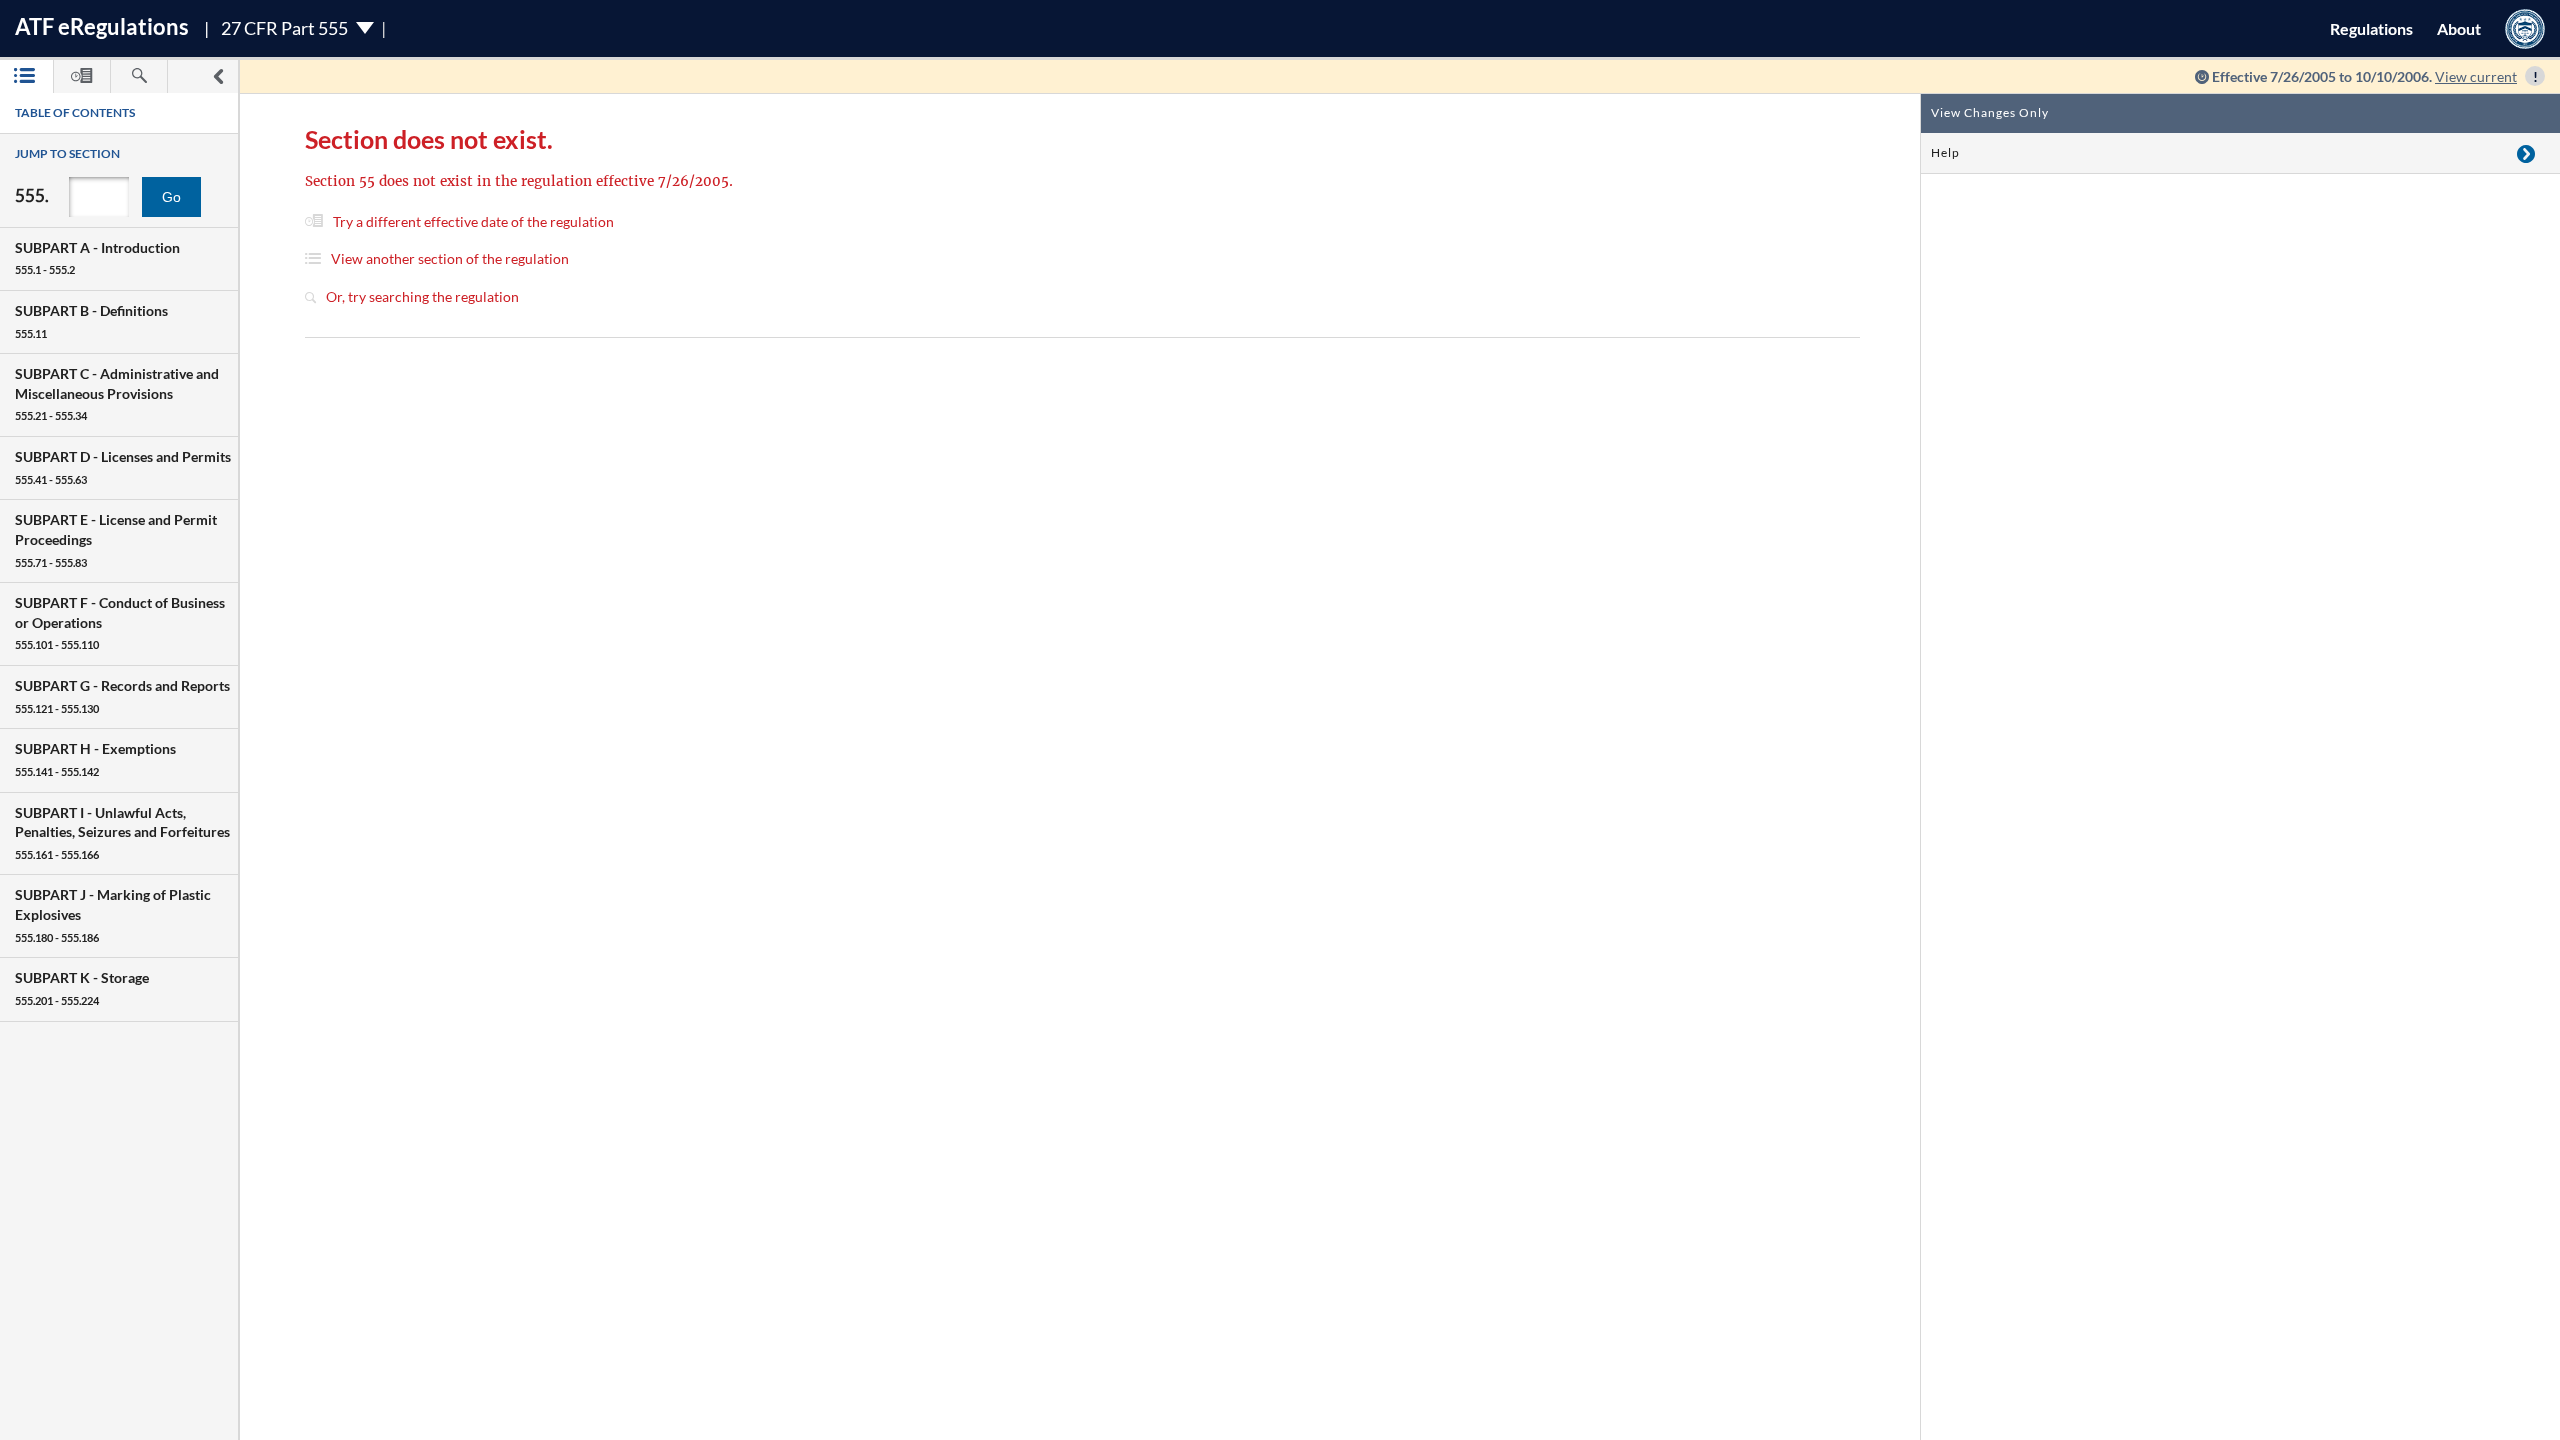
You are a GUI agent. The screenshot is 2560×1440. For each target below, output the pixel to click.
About (2459, 28)
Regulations (2371, 28)
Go (171, 197)
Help (1945, 152)
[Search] (139, 76)
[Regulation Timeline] (82, 76)
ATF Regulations (102, 26)
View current (2476, 76)
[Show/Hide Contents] (2526, 153)
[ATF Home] (2525, 28)
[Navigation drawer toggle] (218, 76)
